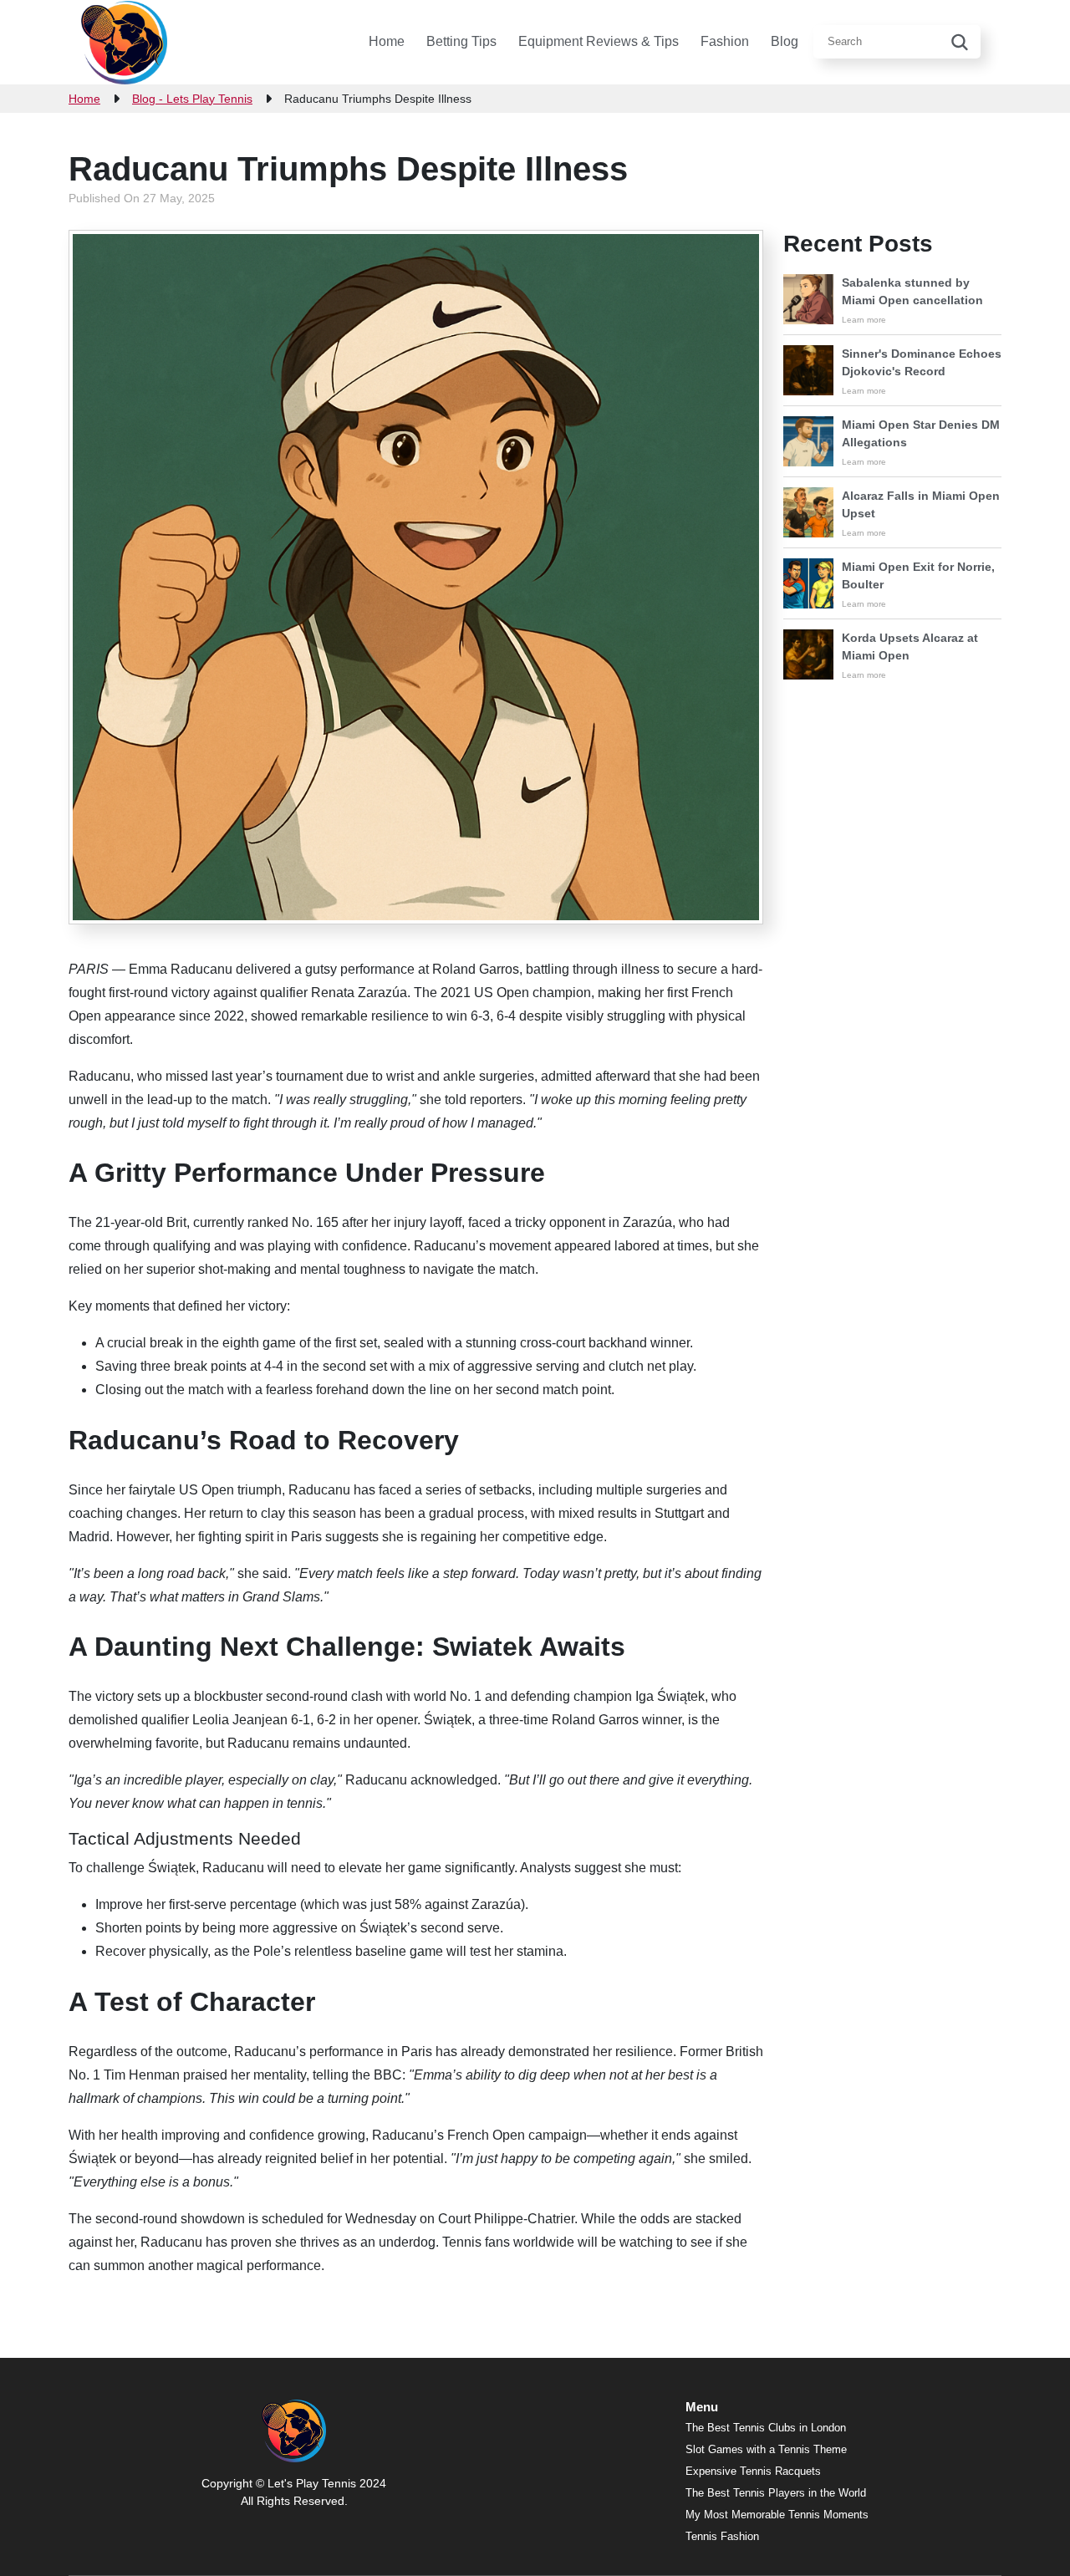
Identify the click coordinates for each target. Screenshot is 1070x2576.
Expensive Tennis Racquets (753, 2471)
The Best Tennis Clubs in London (766, 2428)
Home (387, 41)
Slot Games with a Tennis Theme (766, 2449)
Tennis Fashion (722, 2536)
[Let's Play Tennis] (124, 42)
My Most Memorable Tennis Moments (777, 2515)
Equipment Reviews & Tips (599, 41)
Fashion (725, 41)
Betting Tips (461, 41)
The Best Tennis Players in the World (776, 2493)
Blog (785, 41)
